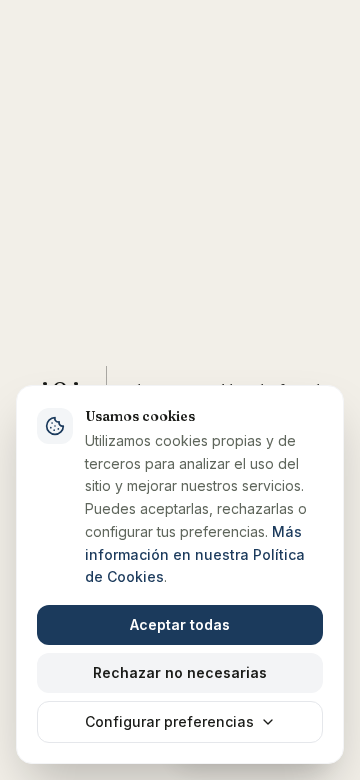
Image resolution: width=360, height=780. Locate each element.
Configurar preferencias (169, 721)
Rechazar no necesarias (180, 672)
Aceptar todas (180, 624)
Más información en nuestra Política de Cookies (195, 554)
